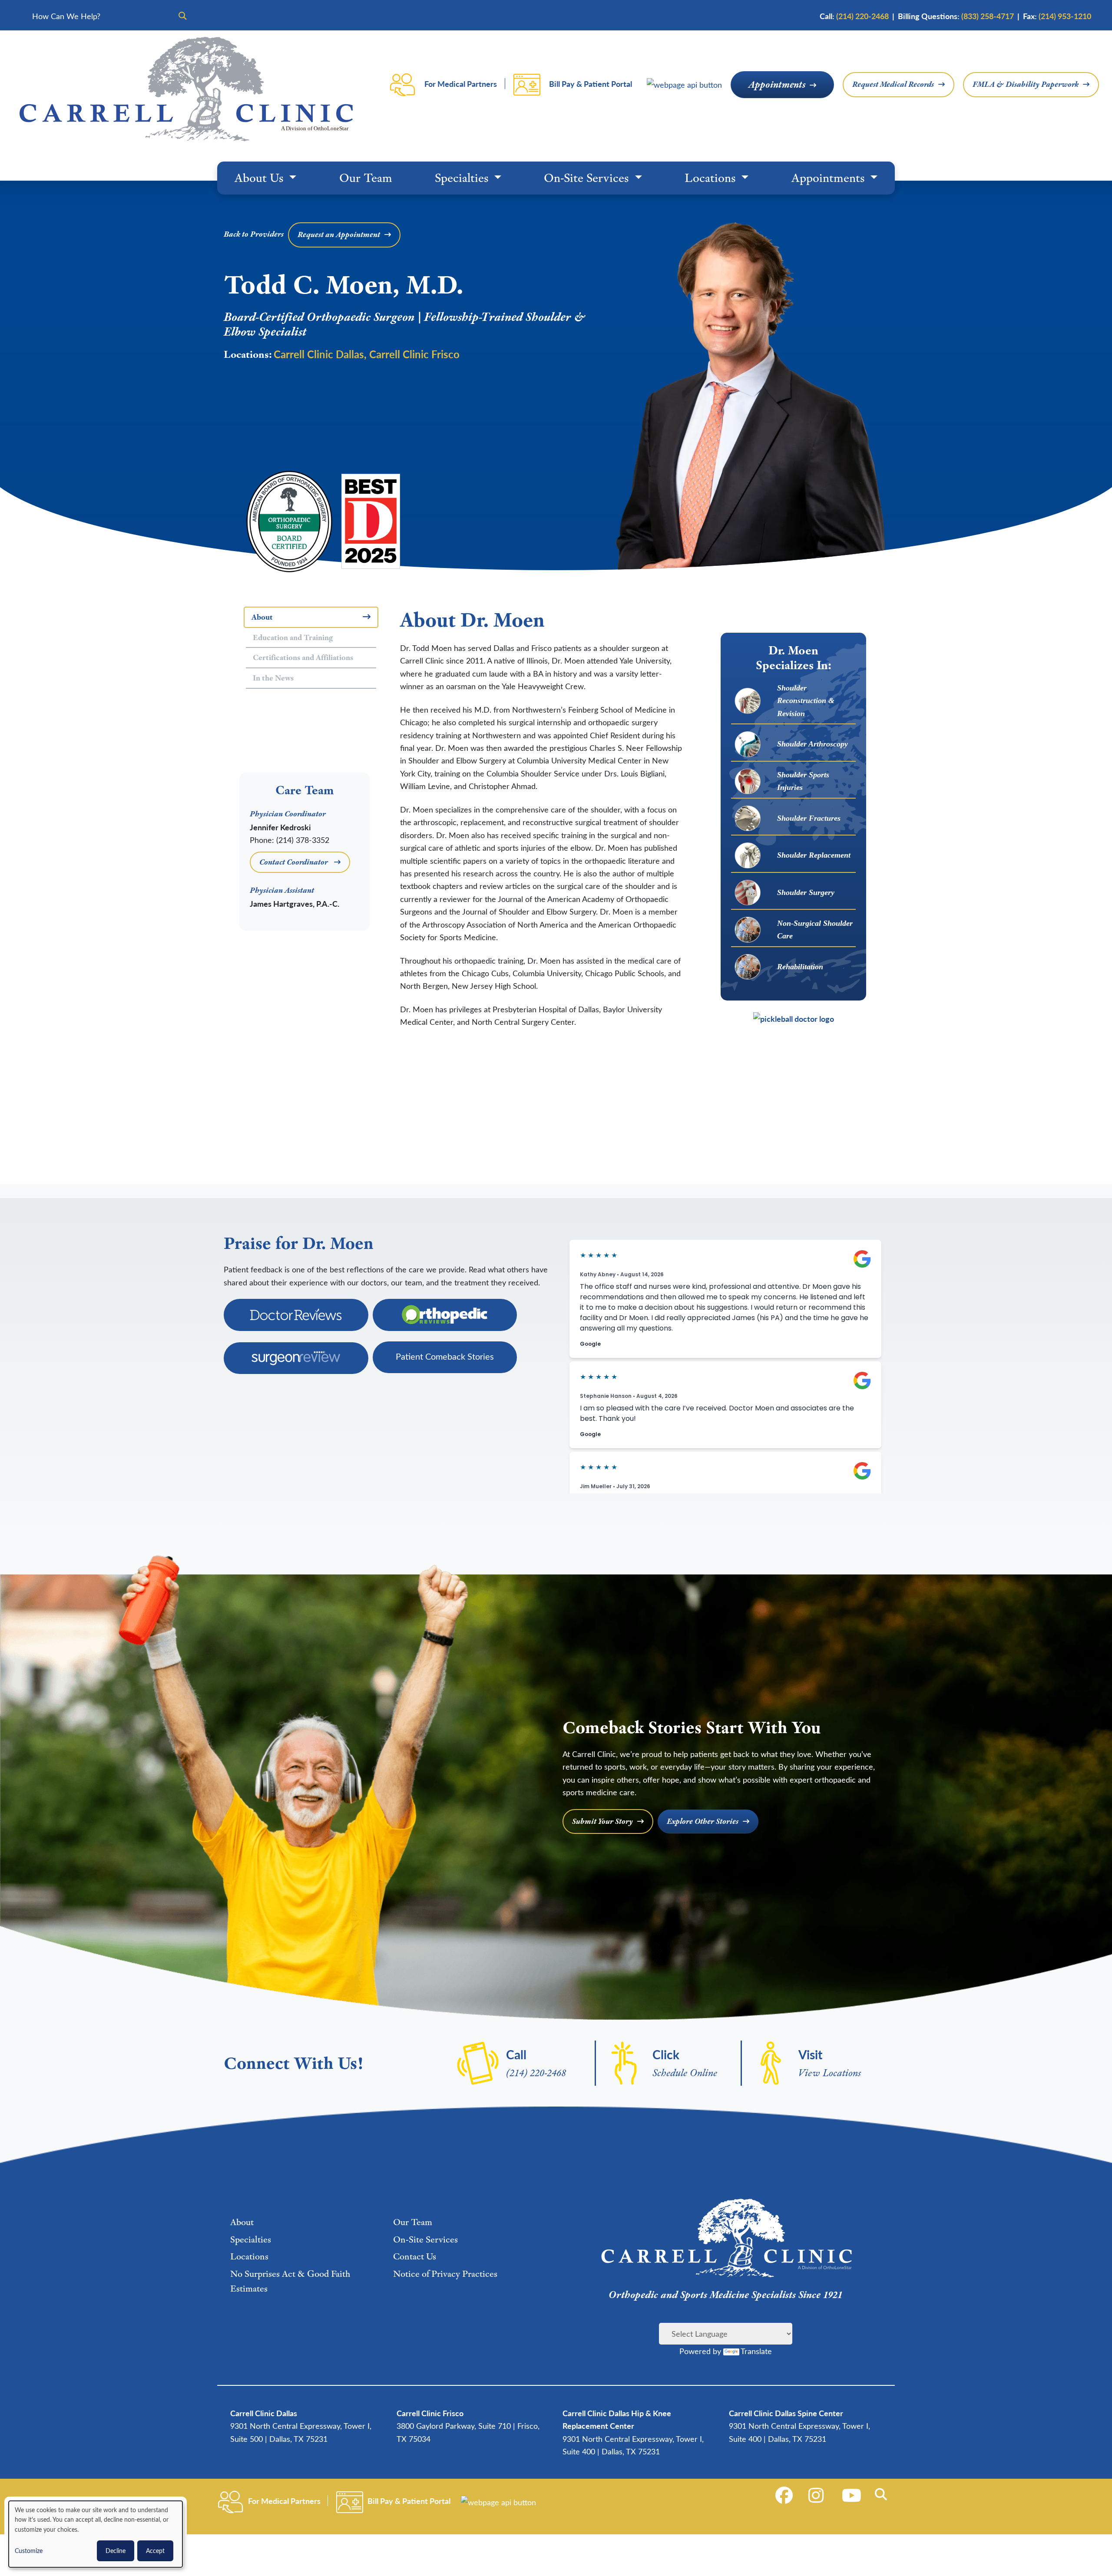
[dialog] (96, 2534)
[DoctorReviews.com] (296, 1315)
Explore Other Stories (703, 1821)
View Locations (830, 2072)
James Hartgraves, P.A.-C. (295, 903)
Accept (155, 2551)
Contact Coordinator (295, 862)
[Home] (186, 89)
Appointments (777, 84)
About (242, 2222)
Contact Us (415, 2256)
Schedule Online (685, 2072)
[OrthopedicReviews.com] (445, 1315)
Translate (756, 2351)
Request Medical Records (893, 84)
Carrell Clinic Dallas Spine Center (786, 2413)
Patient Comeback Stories (445, 1356)
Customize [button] (29, 2551)
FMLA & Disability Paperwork (1026, 84)
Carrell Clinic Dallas (319, 354)
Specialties (463, 178)
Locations (712, 178)
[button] (882, 2494)
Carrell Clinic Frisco (414, 354)
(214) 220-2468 (536, 2072)
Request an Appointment (339, 234)
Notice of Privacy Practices (445, 2274)
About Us (260, 178)
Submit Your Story (602, 1821)
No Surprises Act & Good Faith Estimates (290, 2281)
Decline (116, 2551)
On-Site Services (588, 178)
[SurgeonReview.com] (296, 1358)
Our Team (366, 178)
